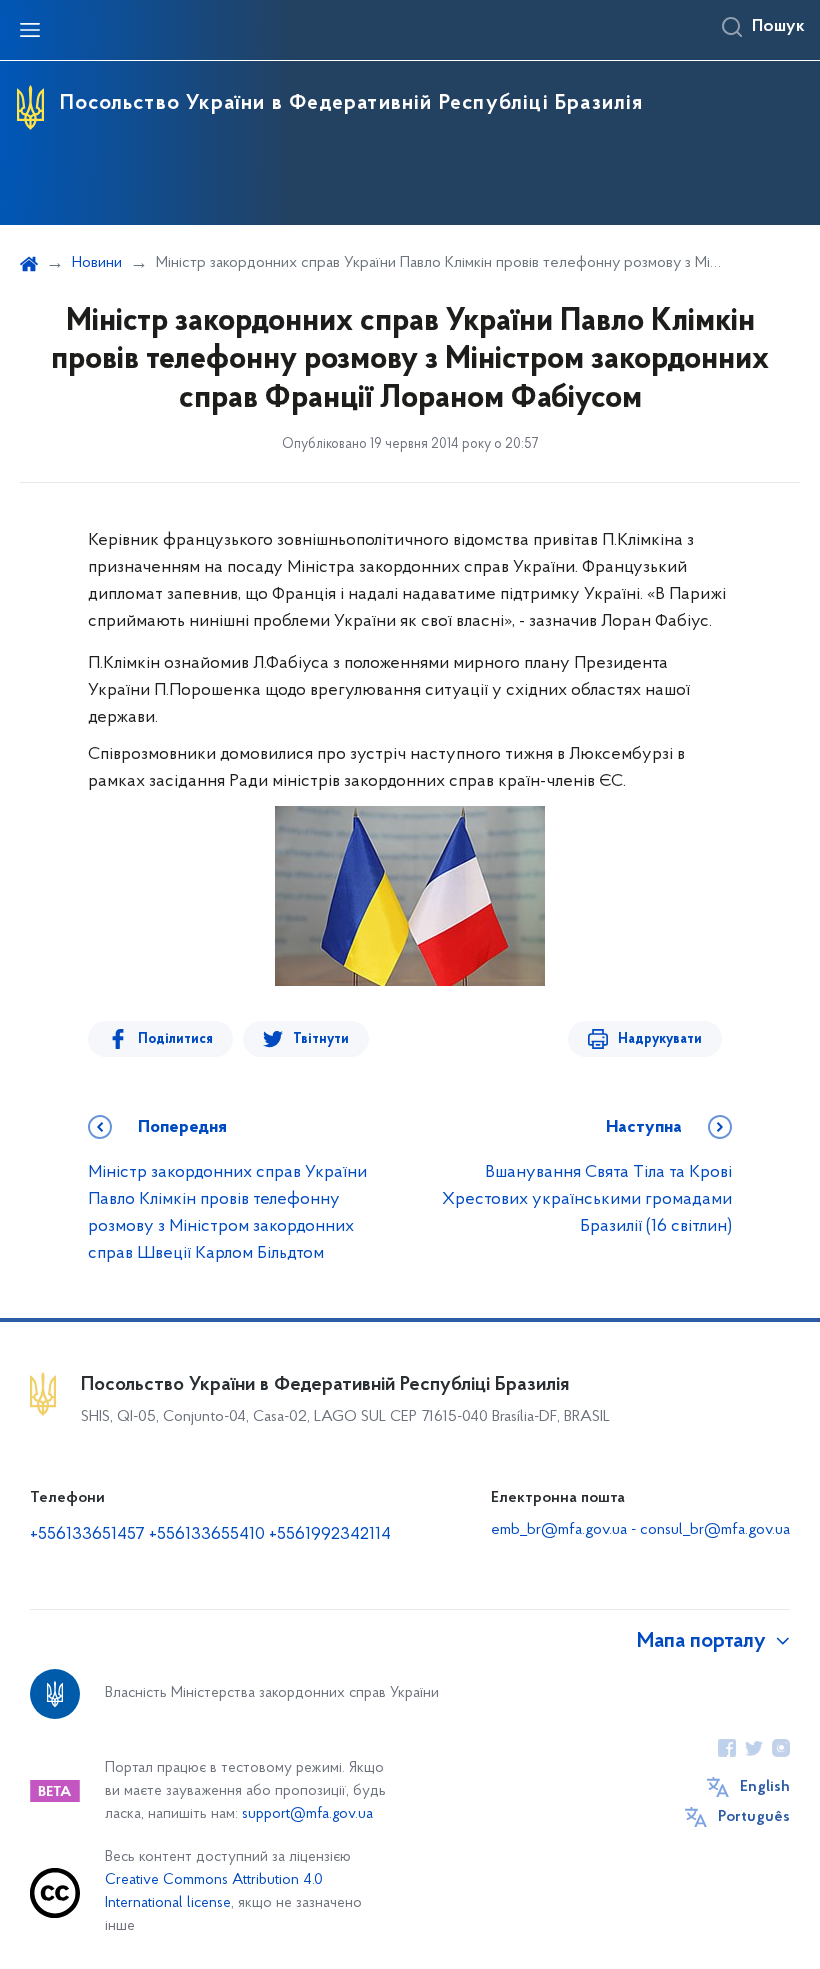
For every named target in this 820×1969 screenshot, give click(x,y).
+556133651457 (87, 1535)
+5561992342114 (330, 1535)
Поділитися (175, 1039)
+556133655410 (207, 1535)
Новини (97, 263)
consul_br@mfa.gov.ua (715, 1530)
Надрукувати (660, 1039)
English (765, 1787)
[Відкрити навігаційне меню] (30, 30)
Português (754, 1817)
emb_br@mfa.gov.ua (559, 1530)
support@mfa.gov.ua (307, 1814)
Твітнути (321, 1039)
